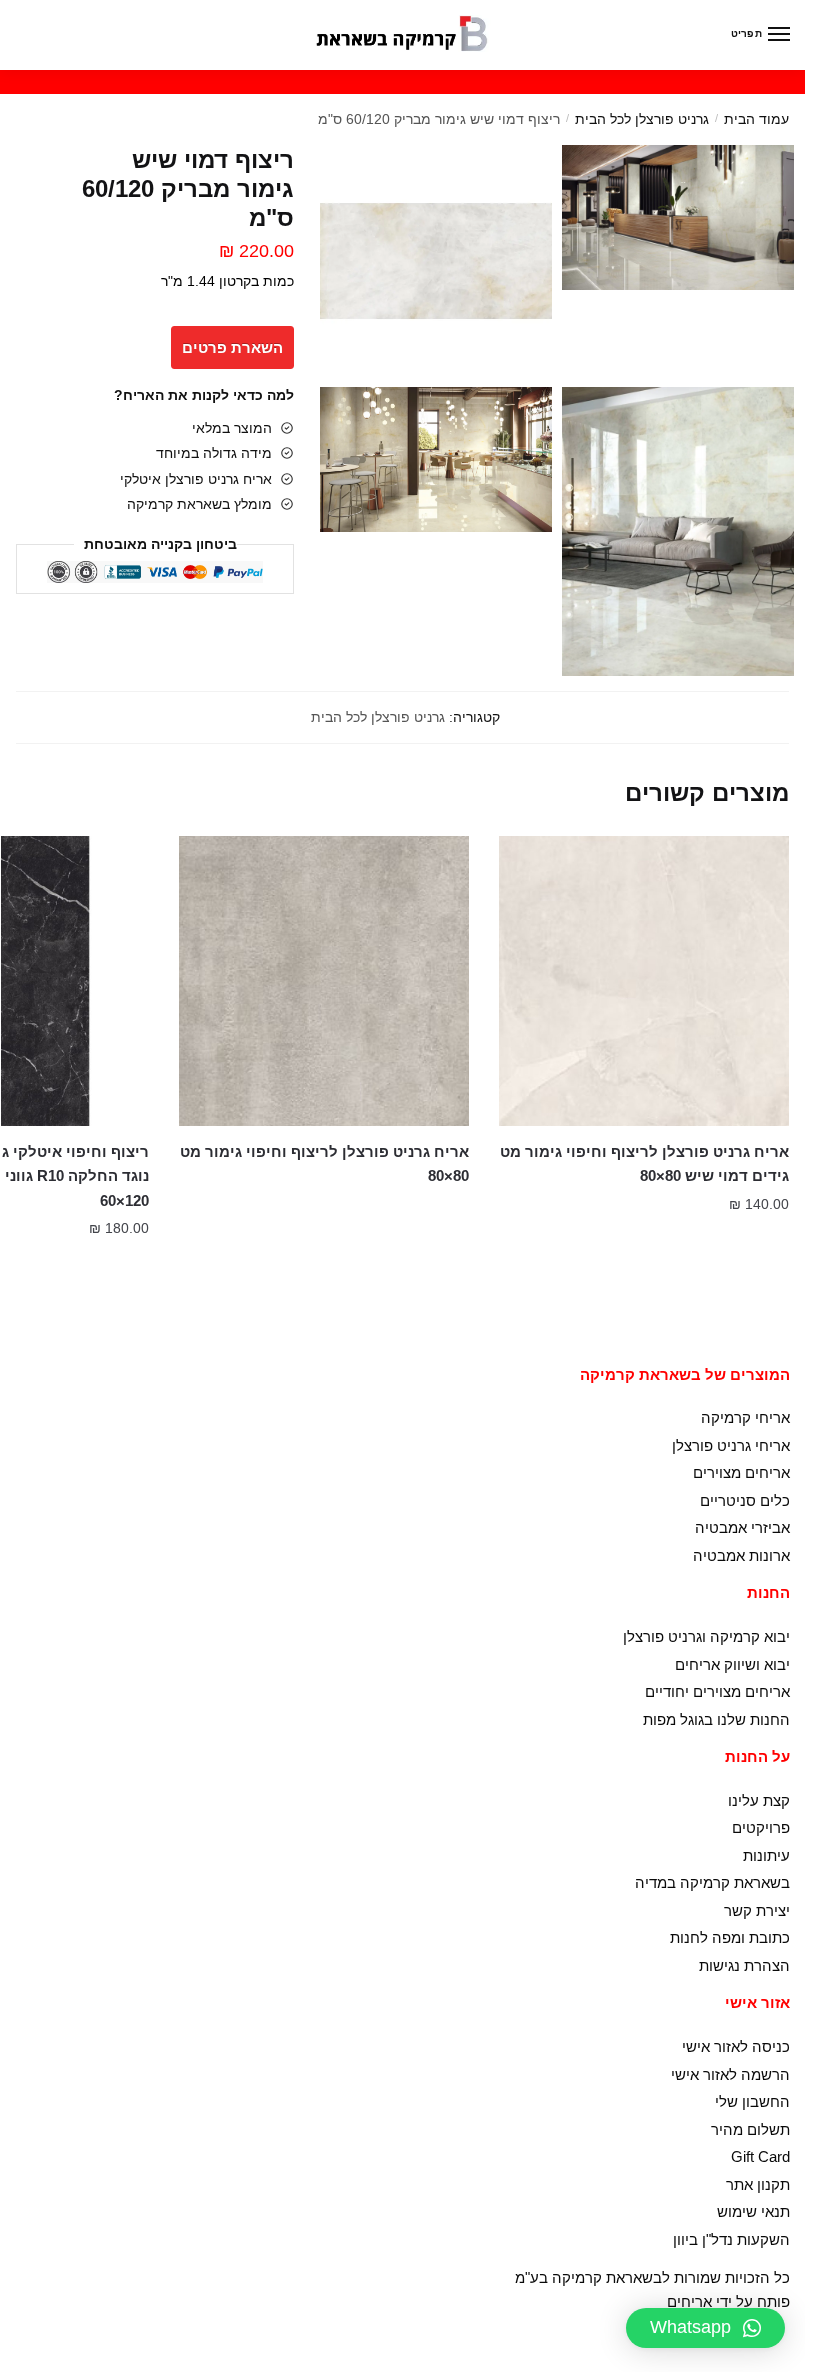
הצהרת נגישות (744, 1965)
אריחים (689, 2301)
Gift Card (760, 2156)
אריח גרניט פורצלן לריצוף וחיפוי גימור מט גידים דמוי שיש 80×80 (644, 1163)
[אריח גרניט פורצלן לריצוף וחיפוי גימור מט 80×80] (324, 981)
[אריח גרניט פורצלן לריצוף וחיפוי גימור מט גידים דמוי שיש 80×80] (644, 981)
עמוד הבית (756, 119)
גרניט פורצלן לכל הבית (642, 119)
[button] (705, 2328)
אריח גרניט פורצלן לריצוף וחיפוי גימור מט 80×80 (324, 1163)
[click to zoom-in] (678, 217)
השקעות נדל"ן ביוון (731, 2239)
